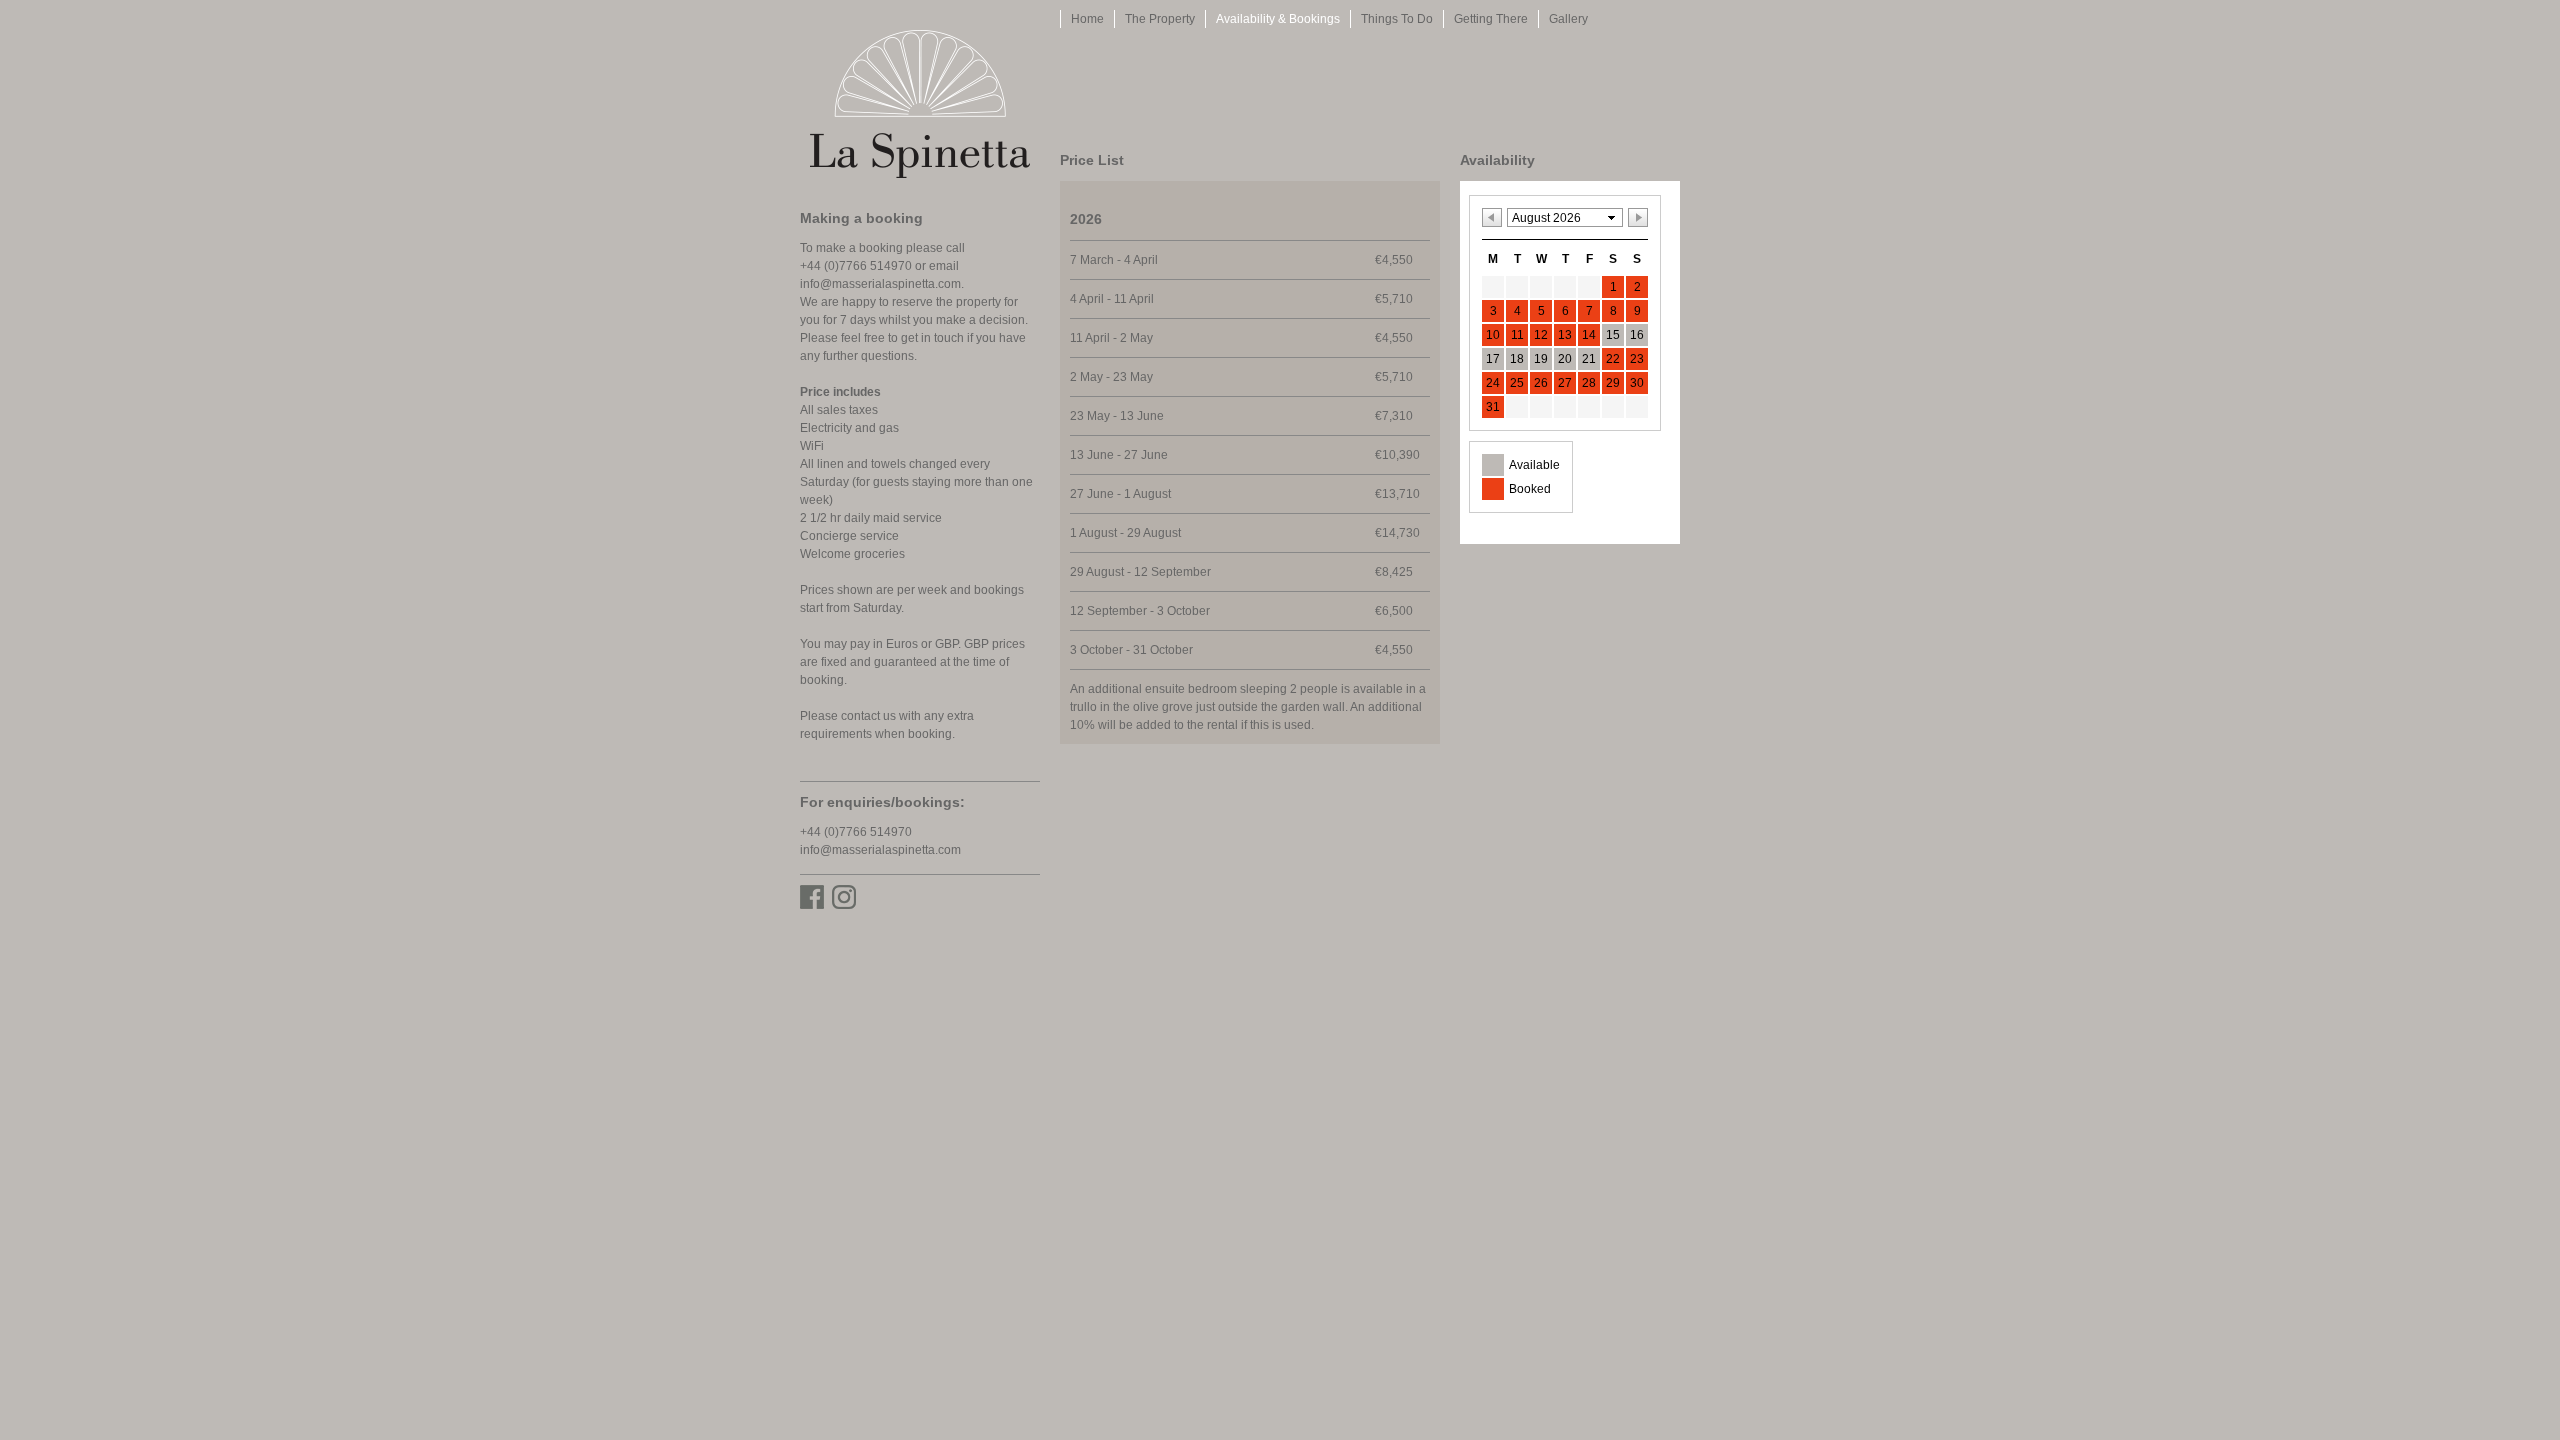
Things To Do (1397, 19)
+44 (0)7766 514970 (856, 832)
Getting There (1491, 19)
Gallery (1568, 19)
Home (1087, 19)
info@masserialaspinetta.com (880, 284)
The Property (1160, 19)
